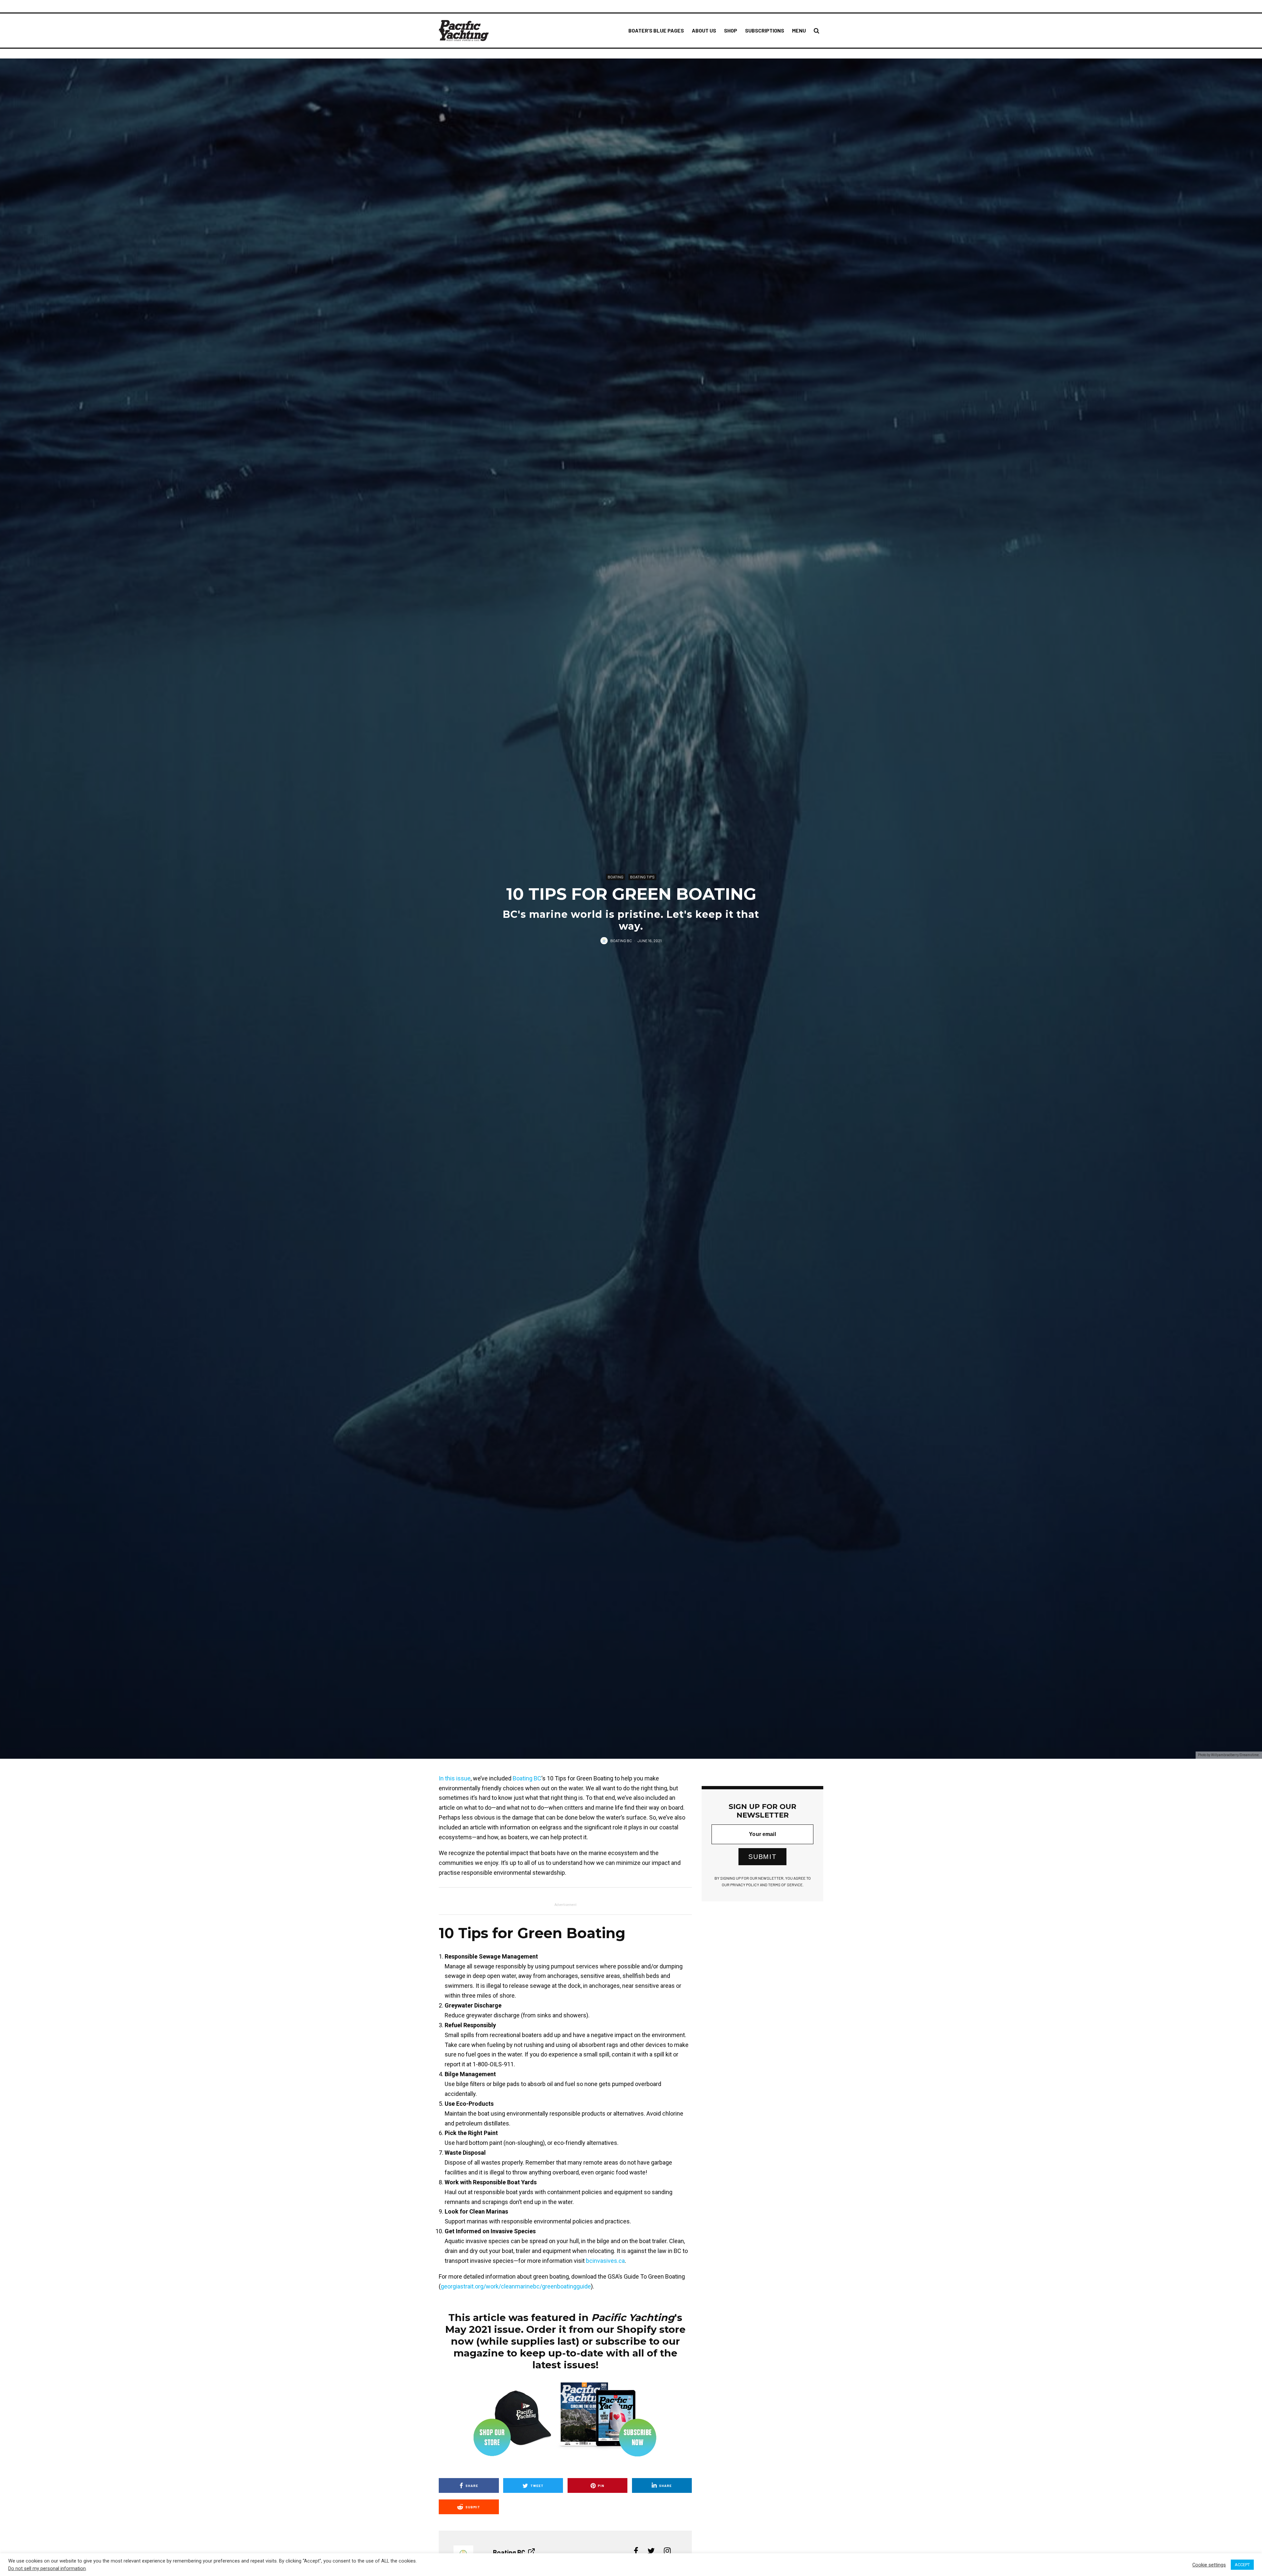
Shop (731, 30)
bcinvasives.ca (605, 2261)
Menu (799, 30)
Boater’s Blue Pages (656, 30)
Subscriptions (765, 30)
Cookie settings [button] (1209, 2565)
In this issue (455, 1778)
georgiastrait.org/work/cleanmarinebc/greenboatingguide (516, 2286)
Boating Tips (642, 876)
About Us (704, 30)
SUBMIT (762, 1857)
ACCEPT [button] (1242, 2565)
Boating (616, 876)
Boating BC (621, 940)
